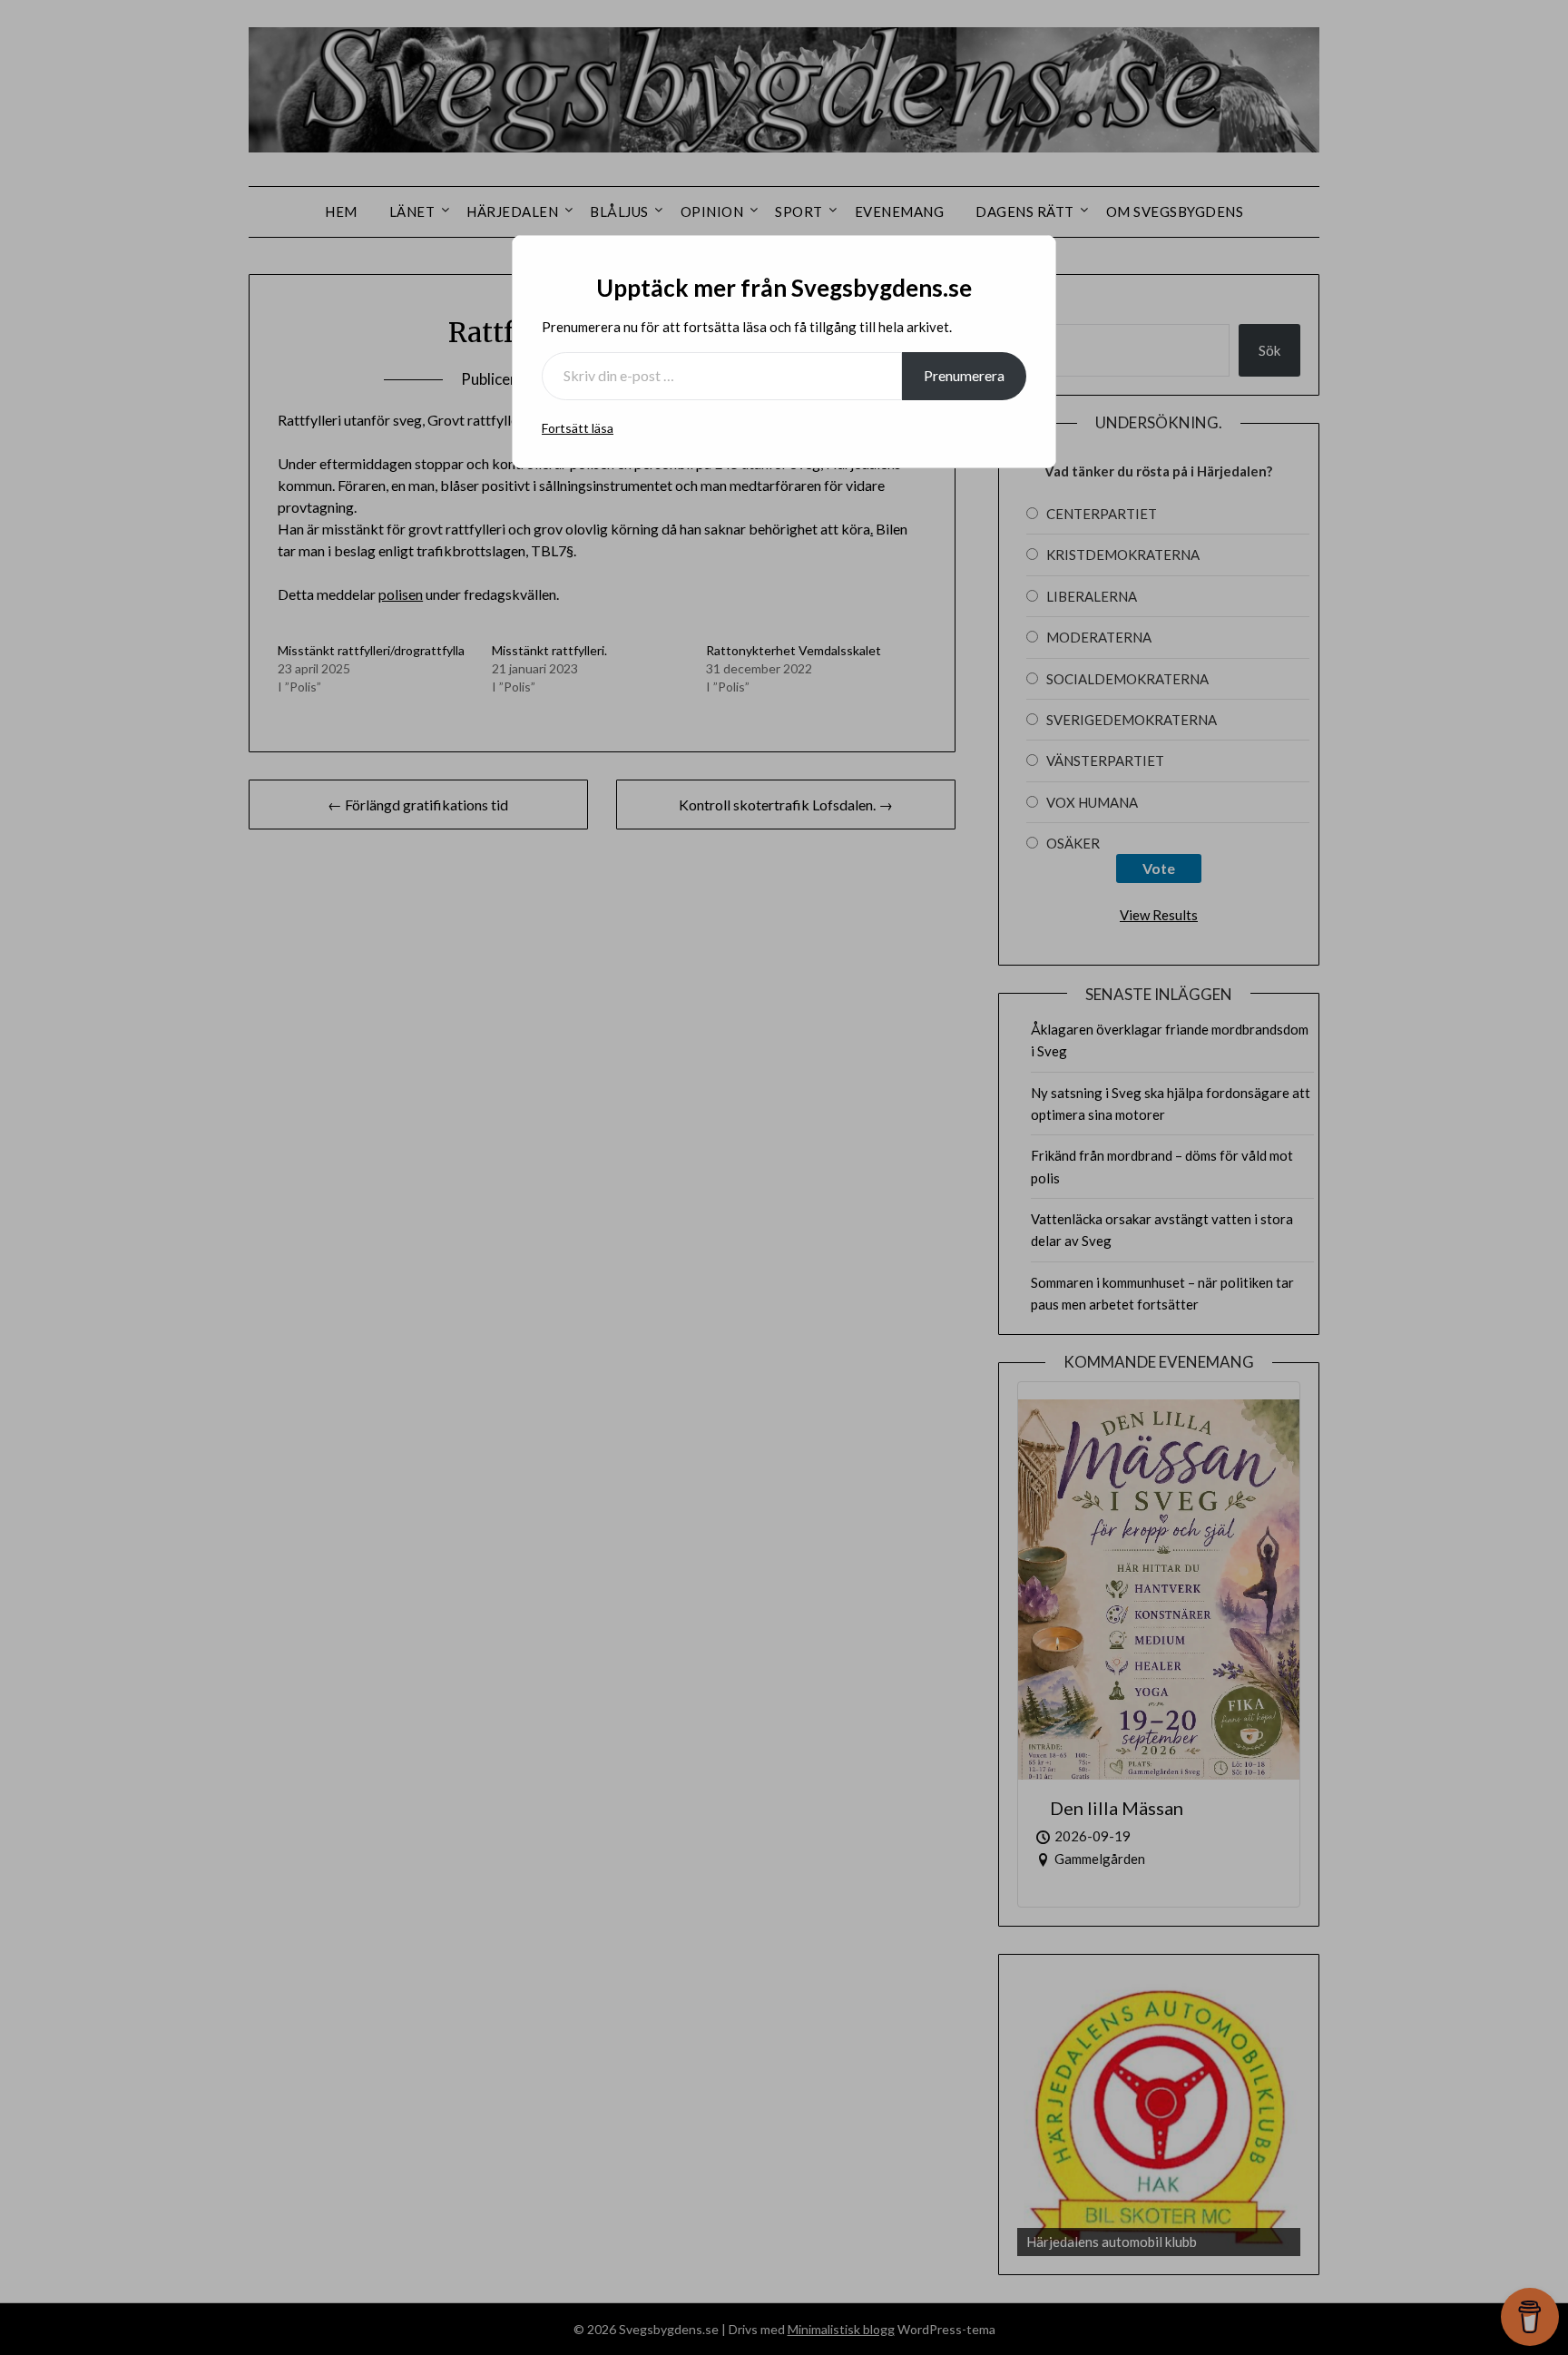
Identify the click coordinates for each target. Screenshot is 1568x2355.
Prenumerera (964, 375)
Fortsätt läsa (578, 428)
